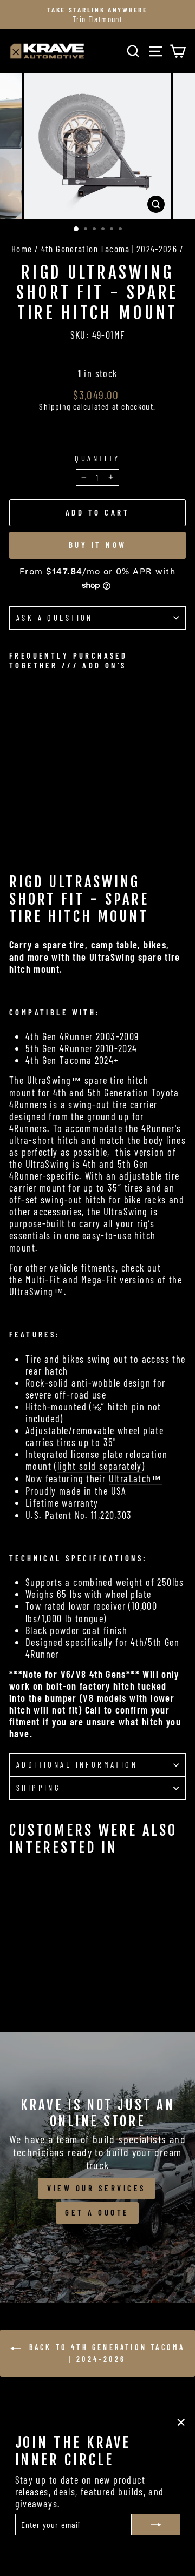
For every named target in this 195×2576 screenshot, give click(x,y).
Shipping (55, 406)
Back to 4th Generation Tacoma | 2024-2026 (105, 2353)
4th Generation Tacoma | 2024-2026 (109, 249)
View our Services (97, 2188)
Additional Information (77, 1764)
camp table (115, 945)
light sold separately (100, 1466)
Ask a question (55, 618)
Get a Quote (97, 2212)
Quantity (97, 459)
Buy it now (98, 545)
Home (22, 249)
